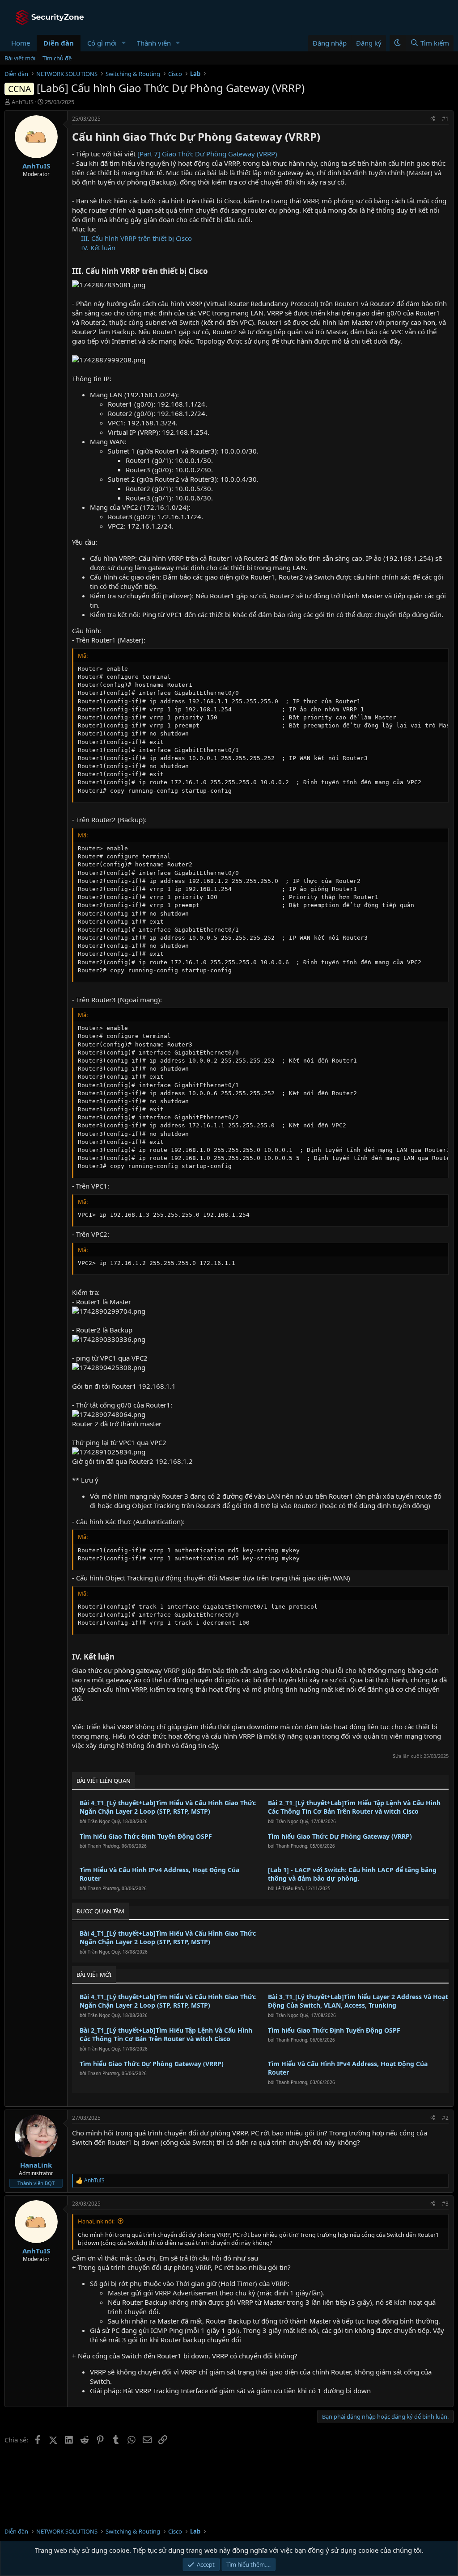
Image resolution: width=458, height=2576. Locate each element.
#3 (445, 2204)
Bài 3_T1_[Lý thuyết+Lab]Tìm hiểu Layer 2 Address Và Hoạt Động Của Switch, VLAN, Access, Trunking (358, 2001)
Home (21, 43)
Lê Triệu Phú (289, 1888)
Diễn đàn (59, 43)
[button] (124, 43)
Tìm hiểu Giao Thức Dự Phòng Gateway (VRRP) (340, 1836)
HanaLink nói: (96, 2221)
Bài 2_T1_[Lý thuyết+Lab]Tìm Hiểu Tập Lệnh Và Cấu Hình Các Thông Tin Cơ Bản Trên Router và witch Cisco (354, 1807)
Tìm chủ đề (57, 58)
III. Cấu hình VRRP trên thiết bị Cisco (136, 238)
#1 (445, 119)
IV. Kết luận (98, 248)
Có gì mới (102, 43)
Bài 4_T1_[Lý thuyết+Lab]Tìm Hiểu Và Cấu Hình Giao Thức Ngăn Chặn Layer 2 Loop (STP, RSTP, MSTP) (168, 1807)
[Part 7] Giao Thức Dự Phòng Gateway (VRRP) (207, 154)
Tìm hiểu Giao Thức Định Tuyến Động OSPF (146, 1836)
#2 (445, 2118)
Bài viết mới (20, 58)
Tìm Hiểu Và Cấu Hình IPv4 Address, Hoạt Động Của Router (159, 1874)
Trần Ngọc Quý (104, 1821)
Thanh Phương (103, 1846)
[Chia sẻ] (433, 119)
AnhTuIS (23, 102)
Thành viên (154, 43)
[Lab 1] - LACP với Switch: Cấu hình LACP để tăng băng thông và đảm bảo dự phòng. (352, 1874)
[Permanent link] (325, 138)
